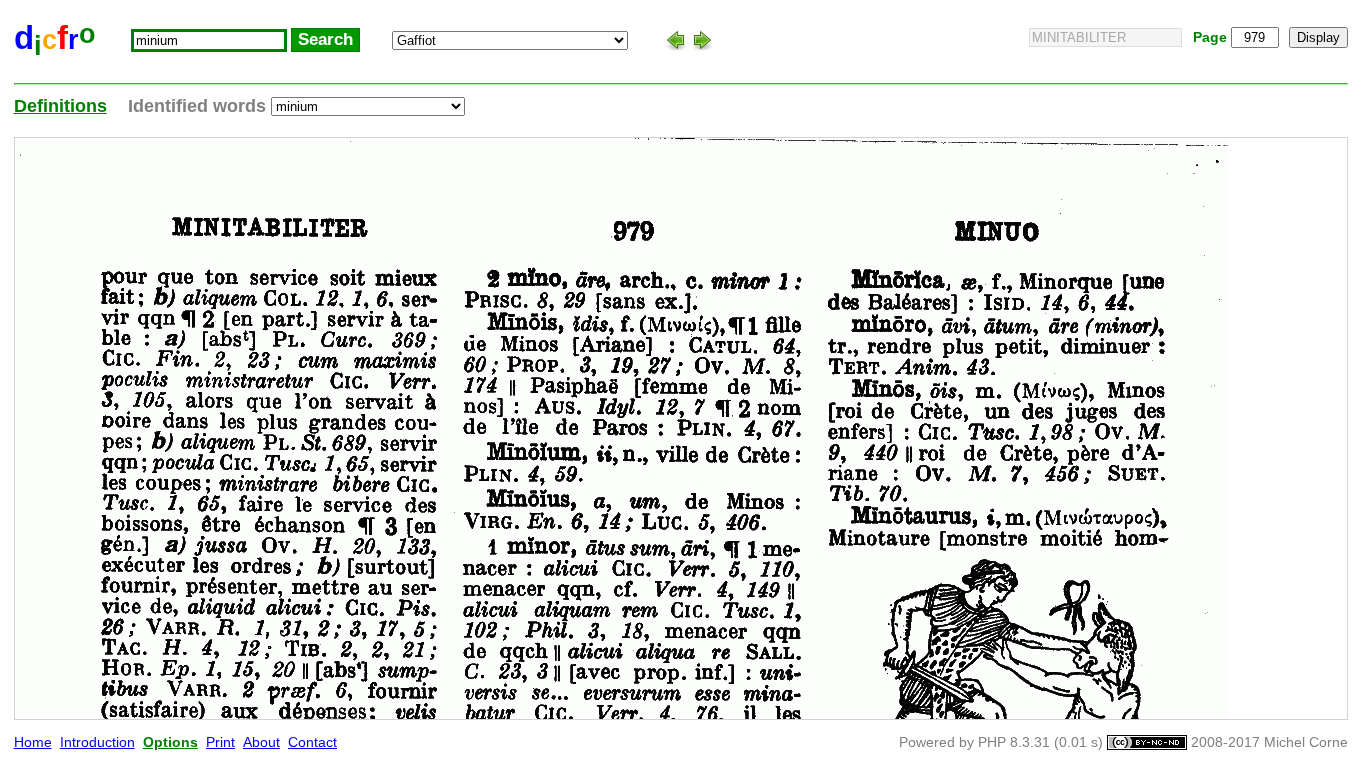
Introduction (97, 742)
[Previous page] (676, 40)
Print (220, 742)
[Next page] (702, 40)
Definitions (60, 106)
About (261, 742)
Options (170, 742)
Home (33, 742)
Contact (312, 742)
